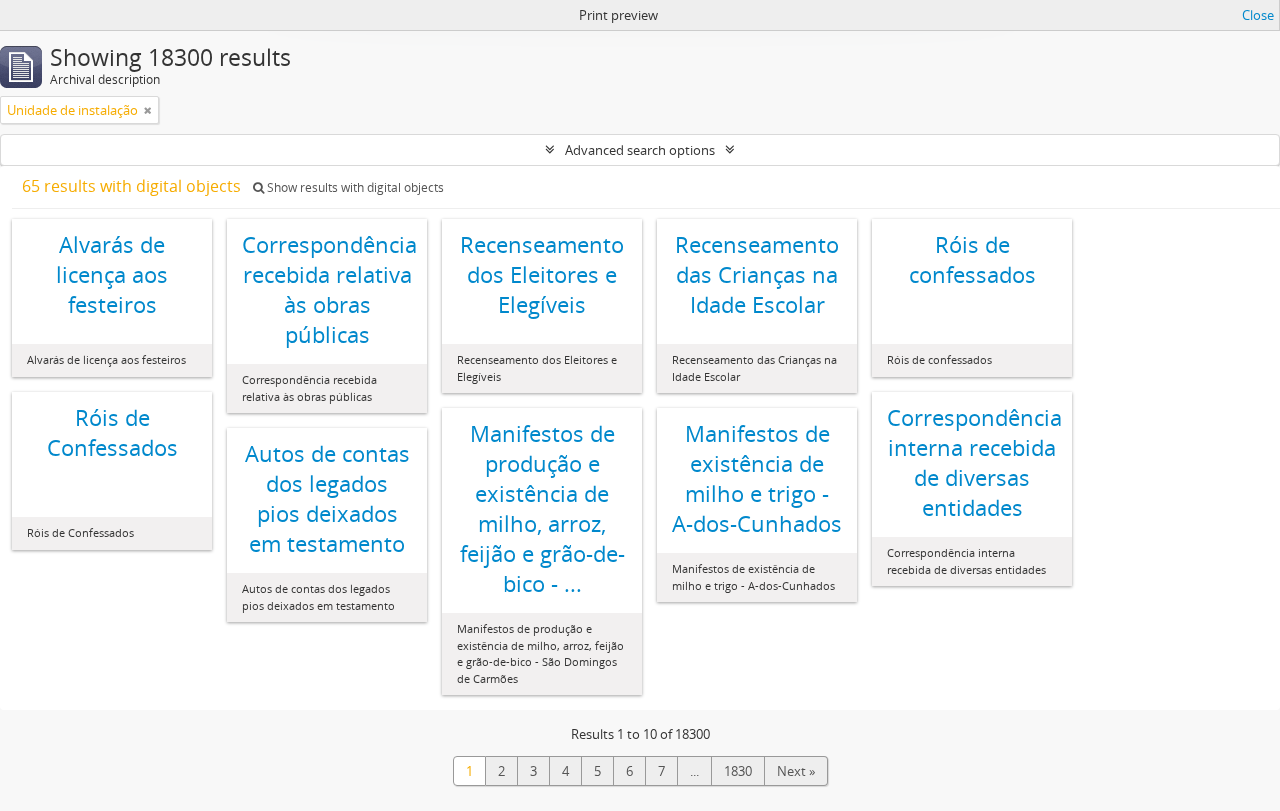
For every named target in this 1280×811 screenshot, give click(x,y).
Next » (796, 771)
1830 (738, 771)
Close (1258, 15)
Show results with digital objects (354, 187)
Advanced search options (640, 150)
